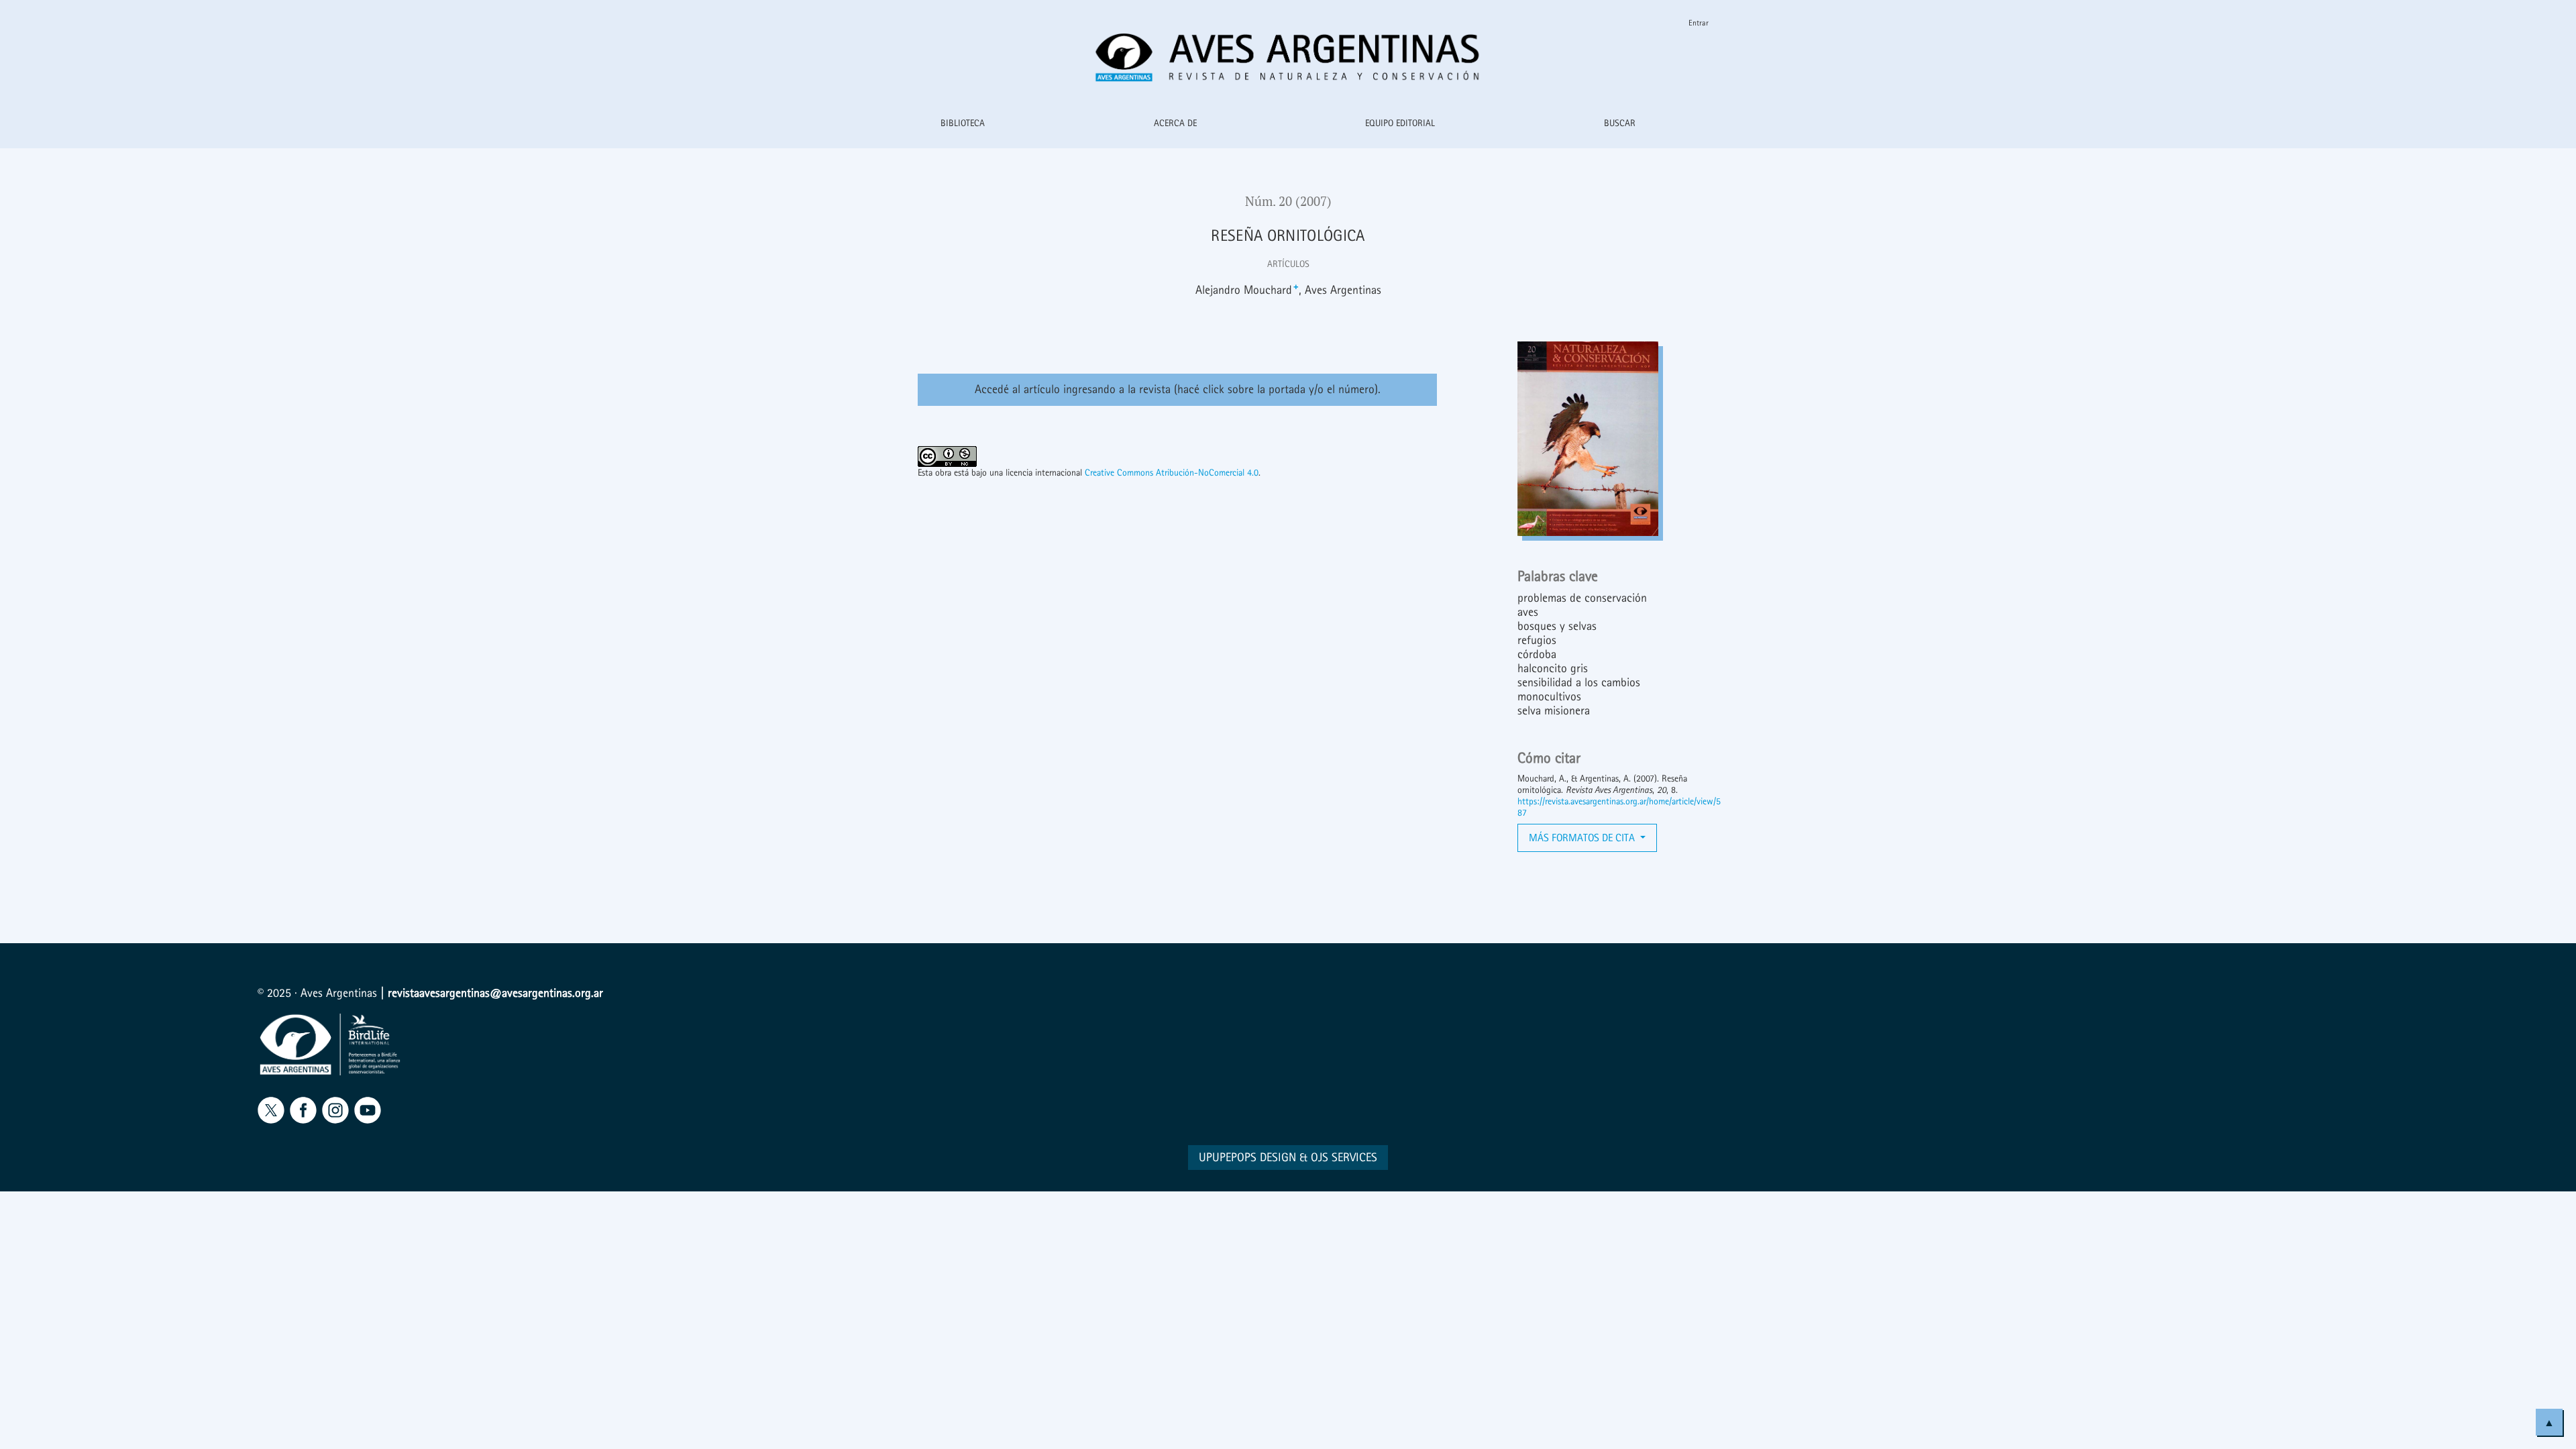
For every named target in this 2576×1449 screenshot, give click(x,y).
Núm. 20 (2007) (1288, 201)
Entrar (1699, 23)
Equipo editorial (1400, 123)
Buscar (1620, 123)
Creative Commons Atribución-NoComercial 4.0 (1172, 473)
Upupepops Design (1247, 1158)
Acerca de (1175, 123)
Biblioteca (963, 123)
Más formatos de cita (1583, 838)
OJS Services (1344, 1158)
